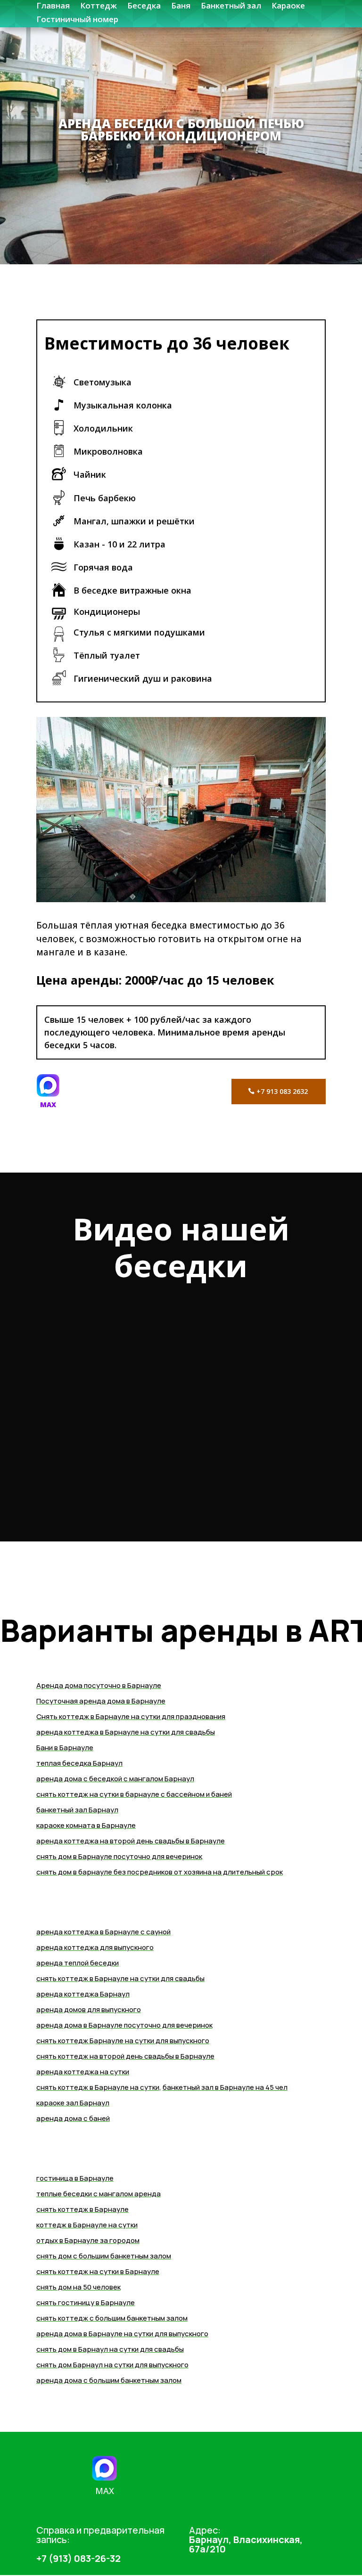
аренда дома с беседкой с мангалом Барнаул (115, 1779)
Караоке (288, 5)
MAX (48, 1105)
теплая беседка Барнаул (79, 1763)
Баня (181, 5)
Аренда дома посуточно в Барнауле (99, 1685)
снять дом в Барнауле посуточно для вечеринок (119, 1856)
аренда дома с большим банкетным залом (109, 2380)
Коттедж (99, 5)
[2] (181, 900)
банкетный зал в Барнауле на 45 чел (225, 2087)
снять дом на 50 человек (78, 2287)
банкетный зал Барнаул (77, 1810)
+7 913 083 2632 (282, 1091)
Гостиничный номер (77, 19)
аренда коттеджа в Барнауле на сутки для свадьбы (126, 1732)
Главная (53, 5)
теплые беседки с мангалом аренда (99, 2194)
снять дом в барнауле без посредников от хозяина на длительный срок (160, 1872)
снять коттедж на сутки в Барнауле (98, 2271)
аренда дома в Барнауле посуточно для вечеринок (124, 2025)
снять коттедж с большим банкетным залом (112, 2318)
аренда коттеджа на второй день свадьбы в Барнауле (131, 1841)
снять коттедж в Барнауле (82, 2209)
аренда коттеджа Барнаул (83, 1994)
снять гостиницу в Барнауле (86, 2303)
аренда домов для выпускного (89, 2009)
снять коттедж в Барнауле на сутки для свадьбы (120, 1978)
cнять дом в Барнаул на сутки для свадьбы (110, 2349)
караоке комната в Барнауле (86, 1825)
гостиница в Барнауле (75, 2178)
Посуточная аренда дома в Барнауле (101, 1701)
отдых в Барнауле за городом (88, 2240)
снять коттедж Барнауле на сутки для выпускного (123, 2041)
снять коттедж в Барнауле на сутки (98, 2087)
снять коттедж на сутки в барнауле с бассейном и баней (134, 1794)
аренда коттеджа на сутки (83, 2072)
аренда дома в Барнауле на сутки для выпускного (122, 2334)
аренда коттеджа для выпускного (95, 1947)
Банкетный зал (231, 5)
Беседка (144, 5)
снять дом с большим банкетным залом (104, 2256)
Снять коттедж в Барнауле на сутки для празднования (131, 1716)
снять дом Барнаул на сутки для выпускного (112, 2365)
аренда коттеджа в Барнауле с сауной (103, 1932)
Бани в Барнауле (65, 1748)
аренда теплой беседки (78, 1963)
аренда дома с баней (73, 2118)
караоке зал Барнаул (73, 2103)
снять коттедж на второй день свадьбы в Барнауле (125, 2056)
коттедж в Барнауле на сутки (87, 2225)
